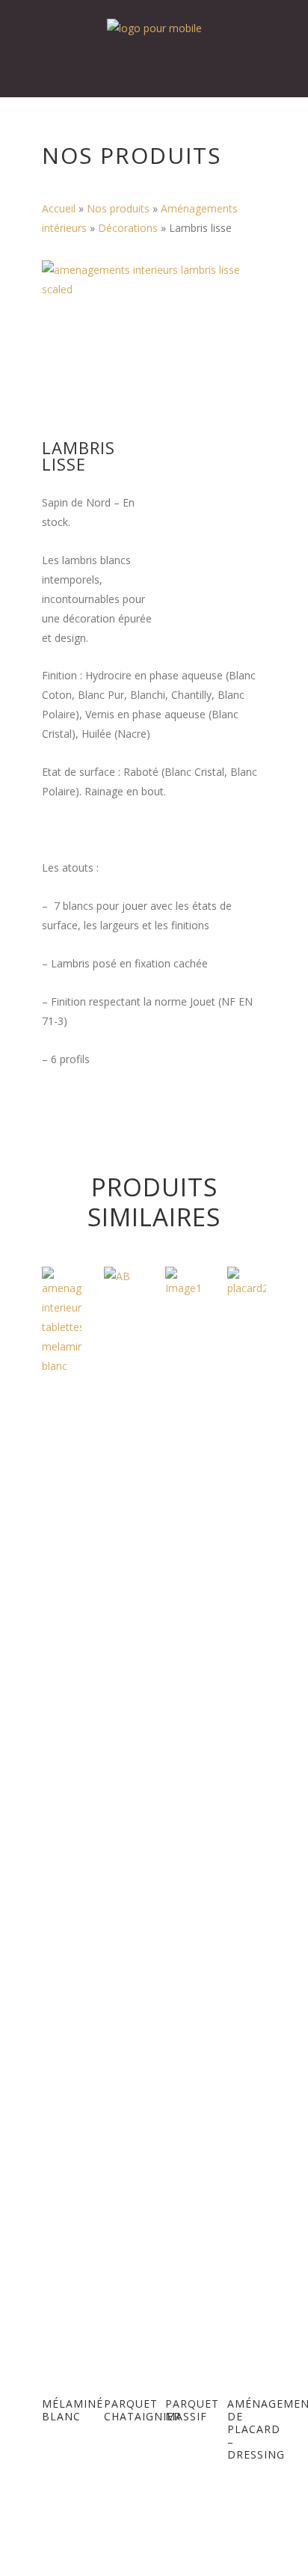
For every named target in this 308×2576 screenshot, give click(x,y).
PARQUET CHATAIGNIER (142, 2410)
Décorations (128, 228)
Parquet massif (192, 2410)
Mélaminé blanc (73, 2410)
